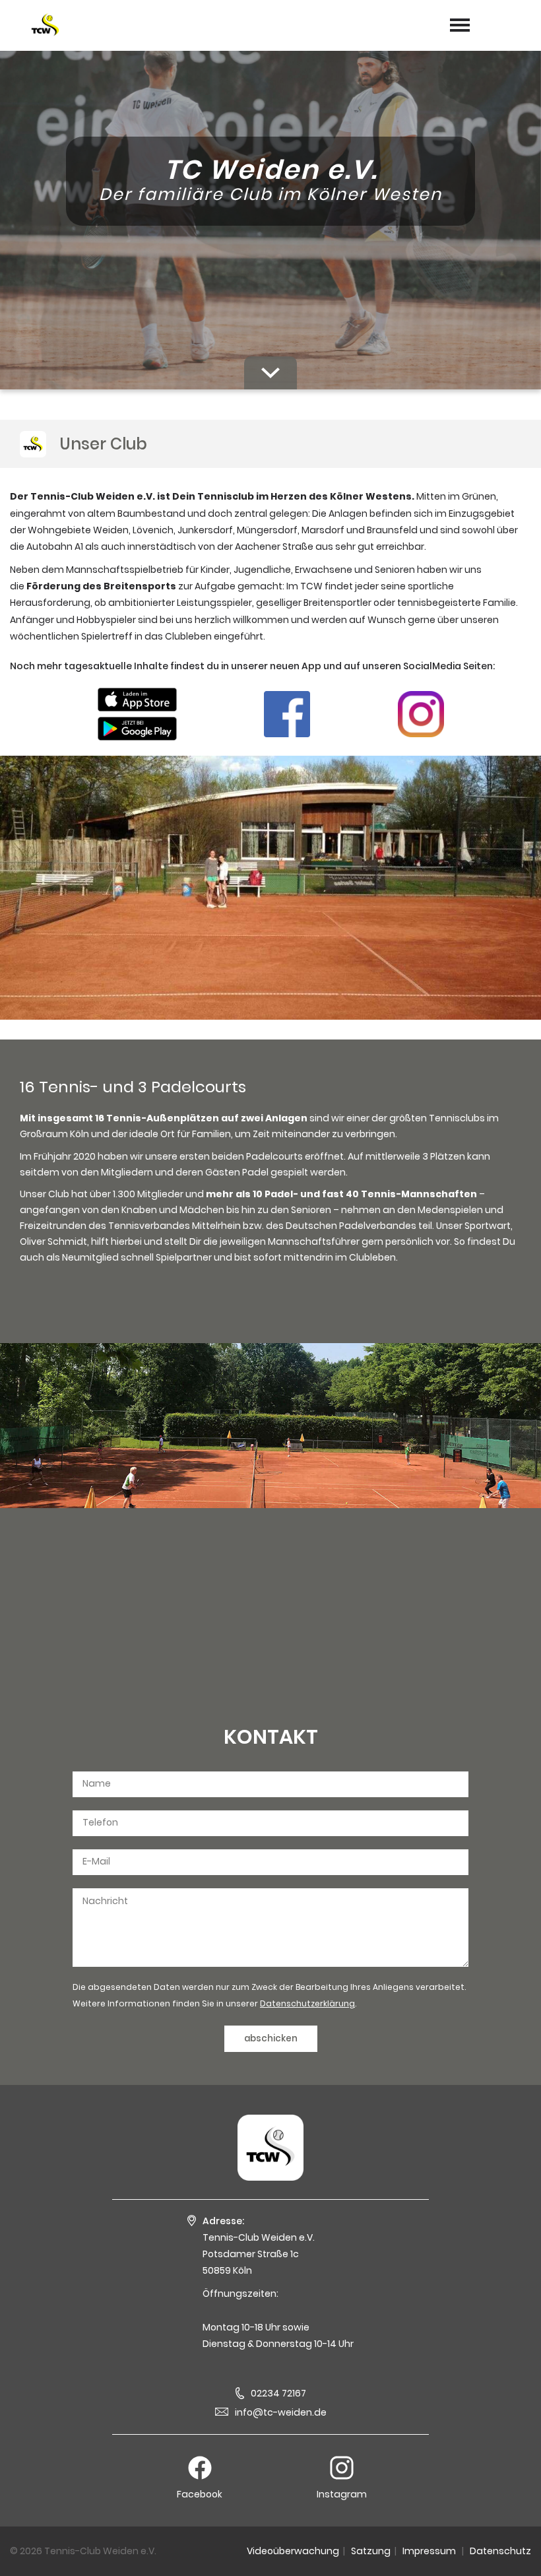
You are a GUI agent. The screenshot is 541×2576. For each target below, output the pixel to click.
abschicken (271, 2038)
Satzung (371, 2551)
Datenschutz (500, 2551)
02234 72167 (278, 2393)
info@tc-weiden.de (281, 2412)
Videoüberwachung (293, 2551)
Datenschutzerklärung (307, 2003)
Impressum (429, 2551)
